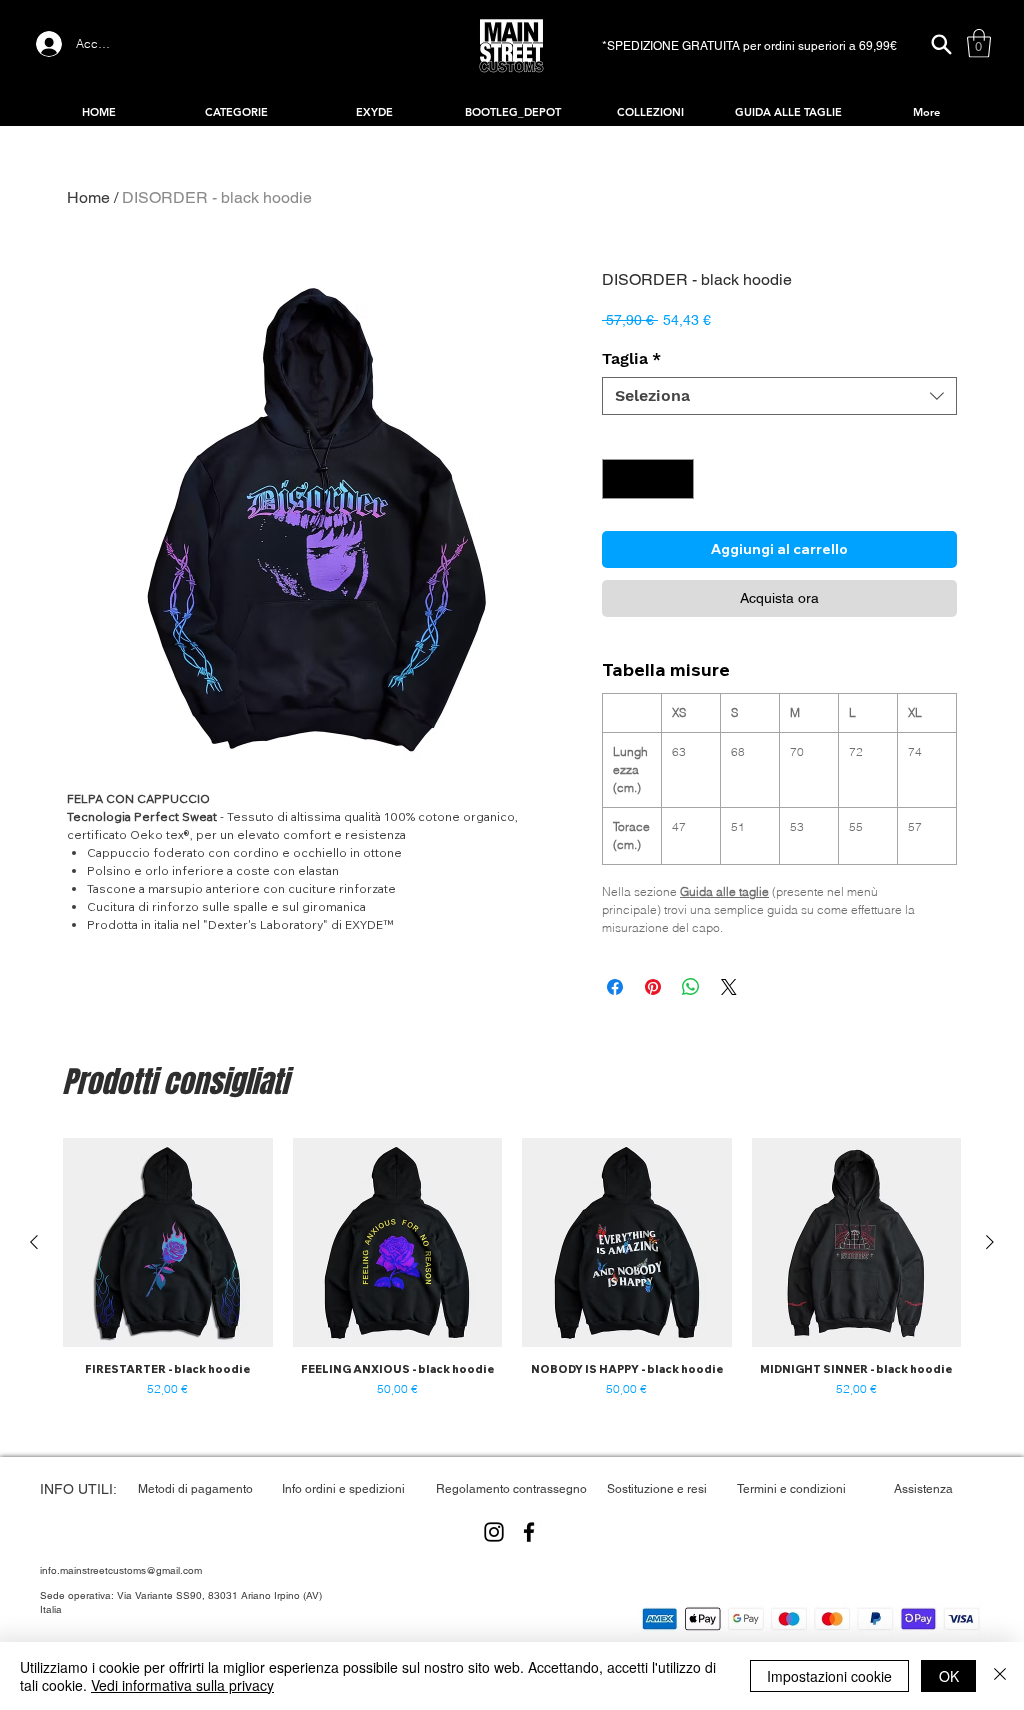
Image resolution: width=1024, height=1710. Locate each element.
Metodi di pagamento (195, 1489)
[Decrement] (619, 479)
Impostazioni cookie (829, 1676)
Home (88, 197)
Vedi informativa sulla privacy (182, 1685)
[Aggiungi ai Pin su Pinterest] (653, 987)
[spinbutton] (648, 479)
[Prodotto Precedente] (34, 1242)
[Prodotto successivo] (990, 1242)
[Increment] (677, 479)
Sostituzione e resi (657, 1489)
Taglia (631, 358)
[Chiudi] (1000, 1676)
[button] (979, 43)
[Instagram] (494, 1532)
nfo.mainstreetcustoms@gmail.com (122, 1570)
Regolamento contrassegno (511, 1489)
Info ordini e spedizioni (343, 1489)
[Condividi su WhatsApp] (691, 987)
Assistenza (923, 1489)
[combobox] (779, 396)
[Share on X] (729, 987)
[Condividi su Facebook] (615, 987)
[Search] (941, 44)
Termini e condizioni (791, 1489)
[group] (512, 1268)
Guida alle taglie (724, 891)
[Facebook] (529, 1532)
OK (949, 1676)
